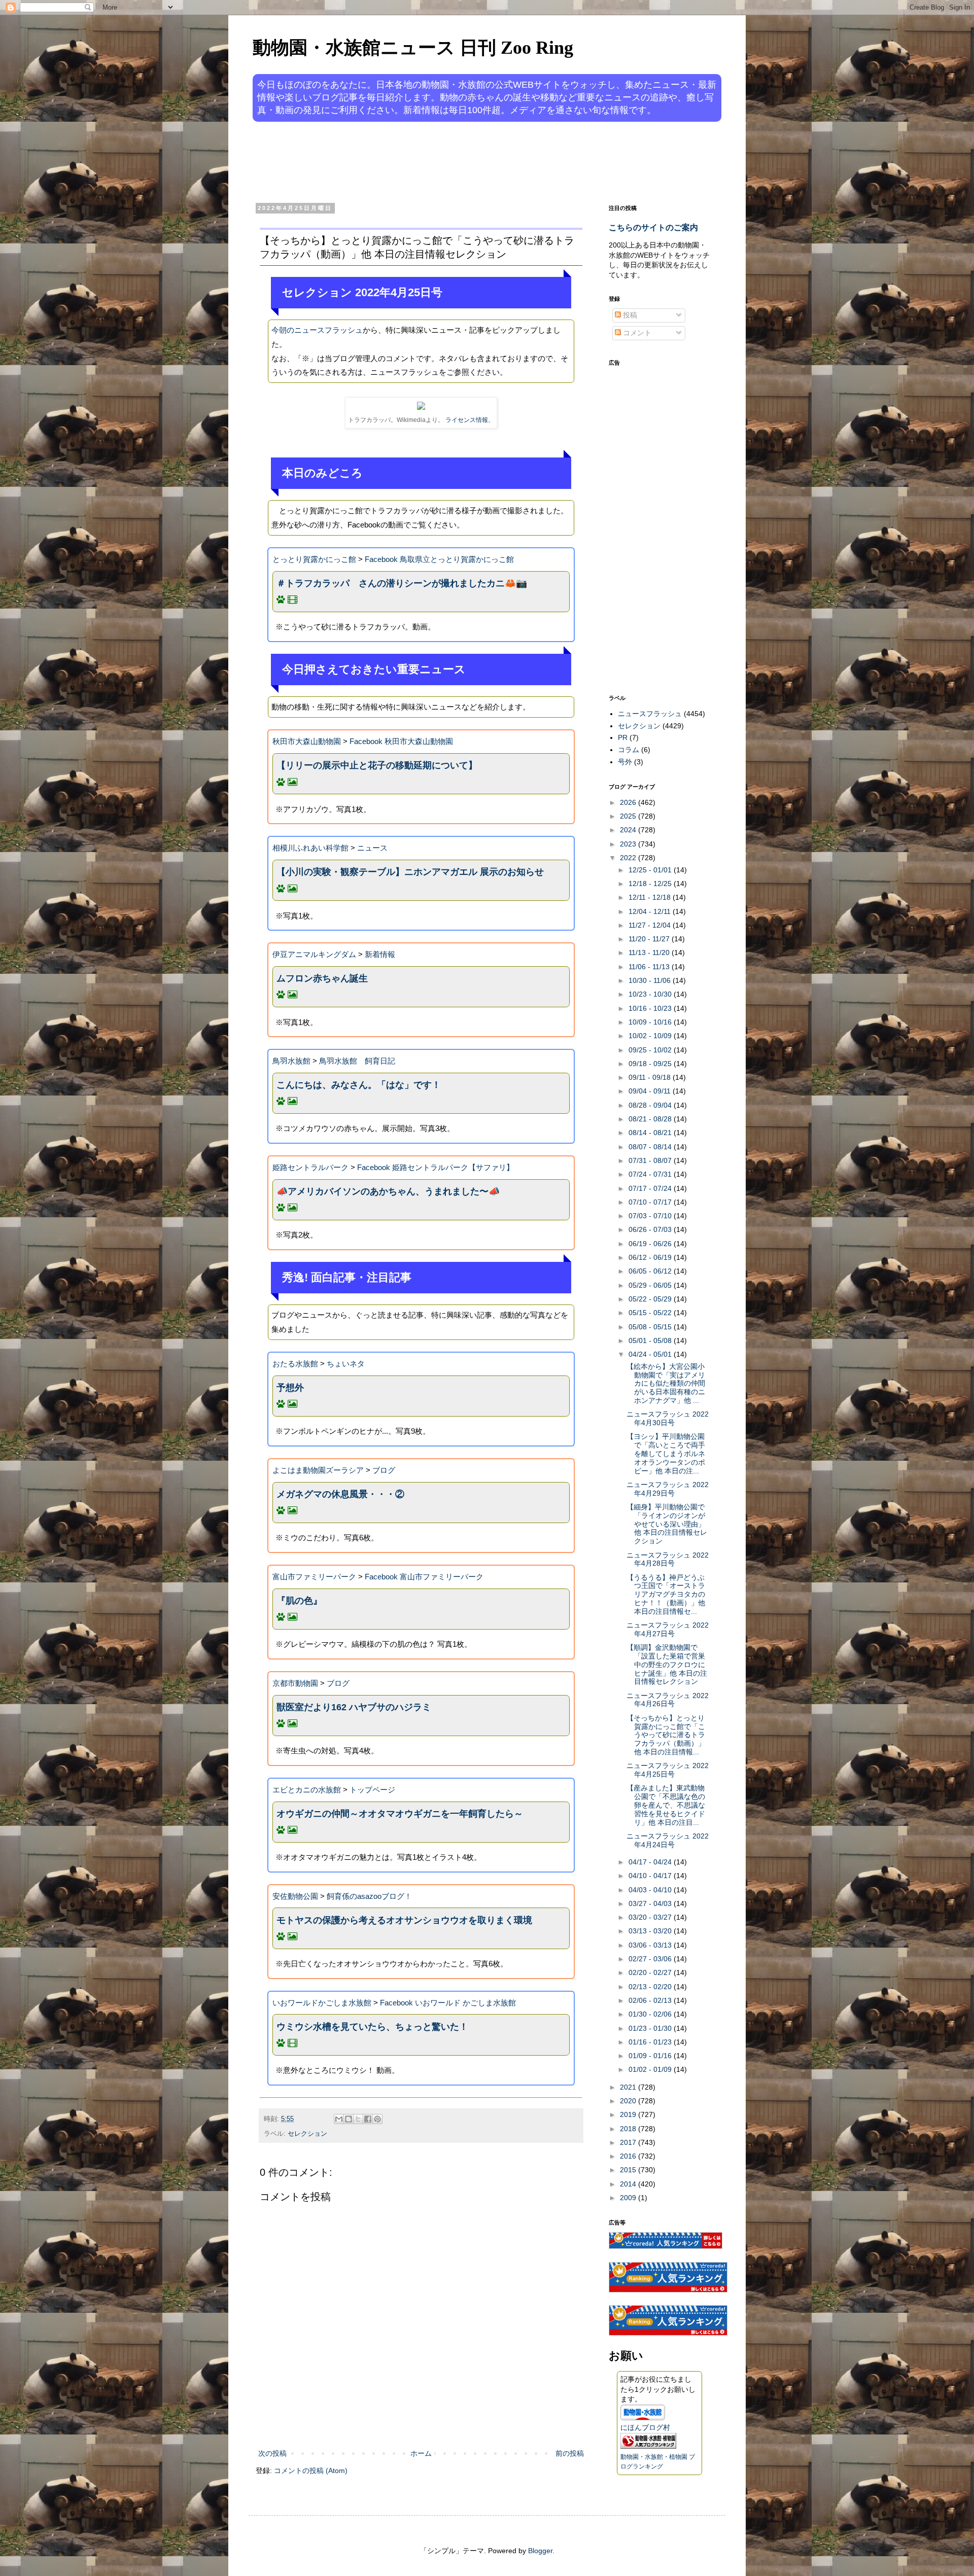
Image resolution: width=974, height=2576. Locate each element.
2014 (629, 2184)
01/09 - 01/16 (651, 2056)
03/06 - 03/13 (651, 1945)
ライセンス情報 (467, 420)
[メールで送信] (339, 2119)
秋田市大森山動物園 (307, 741)
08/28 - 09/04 (651, 1105)
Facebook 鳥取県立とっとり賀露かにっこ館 (439, 559)
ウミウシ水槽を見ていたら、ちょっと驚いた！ (372, 2027)
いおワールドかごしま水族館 (322, 2003)
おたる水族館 (295, 1364)
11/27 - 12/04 (651, 925)
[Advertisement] (448, 161)
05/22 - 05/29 (651, 1299)
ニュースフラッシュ (650, 714)
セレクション (307, 2134)
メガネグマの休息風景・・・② (340, 1494)
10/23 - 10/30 (651, 994)
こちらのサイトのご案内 (653, 227)
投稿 (629, 315)
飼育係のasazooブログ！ (369, 1896)
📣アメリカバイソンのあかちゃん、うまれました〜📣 (388, 1191)
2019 (629, 2114)
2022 (629, 858)
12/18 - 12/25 (651, 884)
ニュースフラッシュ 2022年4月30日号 (668, 1418)
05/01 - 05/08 (651, 1340)
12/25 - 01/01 (651, 870)
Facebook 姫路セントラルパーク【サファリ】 (436, 1167)
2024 (629, 830)
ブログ (384, 1470)
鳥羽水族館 (291, 1061)
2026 (629, 802)
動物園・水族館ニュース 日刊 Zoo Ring (413, 48)
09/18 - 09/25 (651, 1064)
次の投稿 (272, 2453)
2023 (629, 844)
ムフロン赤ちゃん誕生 (322, 978)
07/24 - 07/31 (651, 1174)
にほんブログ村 (645, 2427)
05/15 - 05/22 (651, 1313)
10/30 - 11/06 (651, 980)
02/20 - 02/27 (651, 1972)
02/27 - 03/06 (651, 1959)
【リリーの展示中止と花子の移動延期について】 (377, 765)
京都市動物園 (295, 1683)
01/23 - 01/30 (651, 2028)
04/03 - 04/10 (651, 1890)
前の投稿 (570, 2453)
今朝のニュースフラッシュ (317, 330)
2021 (629, 2087)
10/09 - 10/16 (651, 1022)
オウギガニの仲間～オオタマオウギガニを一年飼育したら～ (400, 1814)
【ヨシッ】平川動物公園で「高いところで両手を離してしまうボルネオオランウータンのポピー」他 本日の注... (666, 1453)
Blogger (540, 2551)
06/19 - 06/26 (651, 1244)
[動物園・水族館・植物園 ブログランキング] (648, 2446)
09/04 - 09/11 (651, 1091)
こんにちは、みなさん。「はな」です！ (359, 1085)
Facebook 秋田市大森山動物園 (401, 741)
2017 (629, 2142)
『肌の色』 (299, 1601)
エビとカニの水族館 (307, 1790)
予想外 (290, 1388)
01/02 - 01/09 (651, 2069)
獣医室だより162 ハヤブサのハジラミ (354, 1707)
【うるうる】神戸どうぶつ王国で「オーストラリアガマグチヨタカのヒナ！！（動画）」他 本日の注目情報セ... (666, 1594)
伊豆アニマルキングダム (314, 954)
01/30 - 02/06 (651, 2014)
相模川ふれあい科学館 (310, 848)
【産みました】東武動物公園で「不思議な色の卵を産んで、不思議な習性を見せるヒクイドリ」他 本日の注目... (666, 1805)
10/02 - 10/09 (651, 1036)
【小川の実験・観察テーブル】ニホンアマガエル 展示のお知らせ (410, 872)
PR (623, 737)
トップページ (372, 1790)
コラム (629, 750)
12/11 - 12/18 (651, 897)
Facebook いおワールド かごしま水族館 (448, 2003)
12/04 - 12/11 (651, 911)
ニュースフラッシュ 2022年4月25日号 (668, 1770)
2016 (629, 2156)
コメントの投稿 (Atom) (311, 2471)
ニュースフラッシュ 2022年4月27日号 (668, 1629)
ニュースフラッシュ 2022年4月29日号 (668, 1489)
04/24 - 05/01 (651, 1354)
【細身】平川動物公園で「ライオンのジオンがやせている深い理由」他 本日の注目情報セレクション (667, 1524)
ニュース (372, 848)
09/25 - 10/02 (651, 1050)
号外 (625, 762)
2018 (629, 2129)
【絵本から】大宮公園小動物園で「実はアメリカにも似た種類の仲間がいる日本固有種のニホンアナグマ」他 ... (666, 1383)
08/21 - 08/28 (651, 1119)
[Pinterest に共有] (377, 2119)
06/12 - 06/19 (651, 1257)
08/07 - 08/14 (651, 1147)
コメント (636, 333)
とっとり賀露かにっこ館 (314, 559)
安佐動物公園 (295, 1896)
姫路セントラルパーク (310, 1167)
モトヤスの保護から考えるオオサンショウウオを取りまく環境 (404, 1920)
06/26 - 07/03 (651, 1229)
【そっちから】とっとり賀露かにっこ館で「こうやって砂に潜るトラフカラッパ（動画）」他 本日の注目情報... (666, 1735)
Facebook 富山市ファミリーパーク (424, 1577)
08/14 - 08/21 (651, 1133)
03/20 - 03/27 (651, 1917)
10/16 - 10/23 (651, 1008)
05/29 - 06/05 (651, 1285)
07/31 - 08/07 (651, 1160)
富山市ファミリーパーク (314, 1577)
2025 (629, 816)
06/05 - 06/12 (651, 1271)
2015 (629, 2170)
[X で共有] (358, 2119)
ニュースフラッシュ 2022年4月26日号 (668, 1700)
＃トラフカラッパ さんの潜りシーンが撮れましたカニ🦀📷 (402, 583)
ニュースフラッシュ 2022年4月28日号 (668, 1559)
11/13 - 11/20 (650, 952)
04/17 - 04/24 (651, 1862)
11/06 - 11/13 (650, 967)
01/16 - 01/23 (651, 2042)
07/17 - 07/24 (651, 1188)
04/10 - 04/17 (651, 1876)
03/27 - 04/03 (651, 1903)
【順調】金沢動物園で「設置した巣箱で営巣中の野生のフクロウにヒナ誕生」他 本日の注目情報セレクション (667, 1664)
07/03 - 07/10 (651, 1216)
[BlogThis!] (349, 2119)
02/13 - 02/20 (651, 1987)
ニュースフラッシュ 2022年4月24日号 (668, 1840)
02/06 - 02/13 (651, 2000)
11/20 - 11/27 (650, 939)
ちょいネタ (346, 1364)
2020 (629, 2101)
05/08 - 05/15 (651, 1327)
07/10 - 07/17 (651, 1202)
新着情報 (380, 954)
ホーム (421, 2453)
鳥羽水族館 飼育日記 (357, 1061)
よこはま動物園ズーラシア (318, 1470)
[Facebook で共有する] (368, 2119)
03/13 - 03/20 (651, 1931)
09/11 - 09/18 (651, 1077)
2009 (629, 2198)
